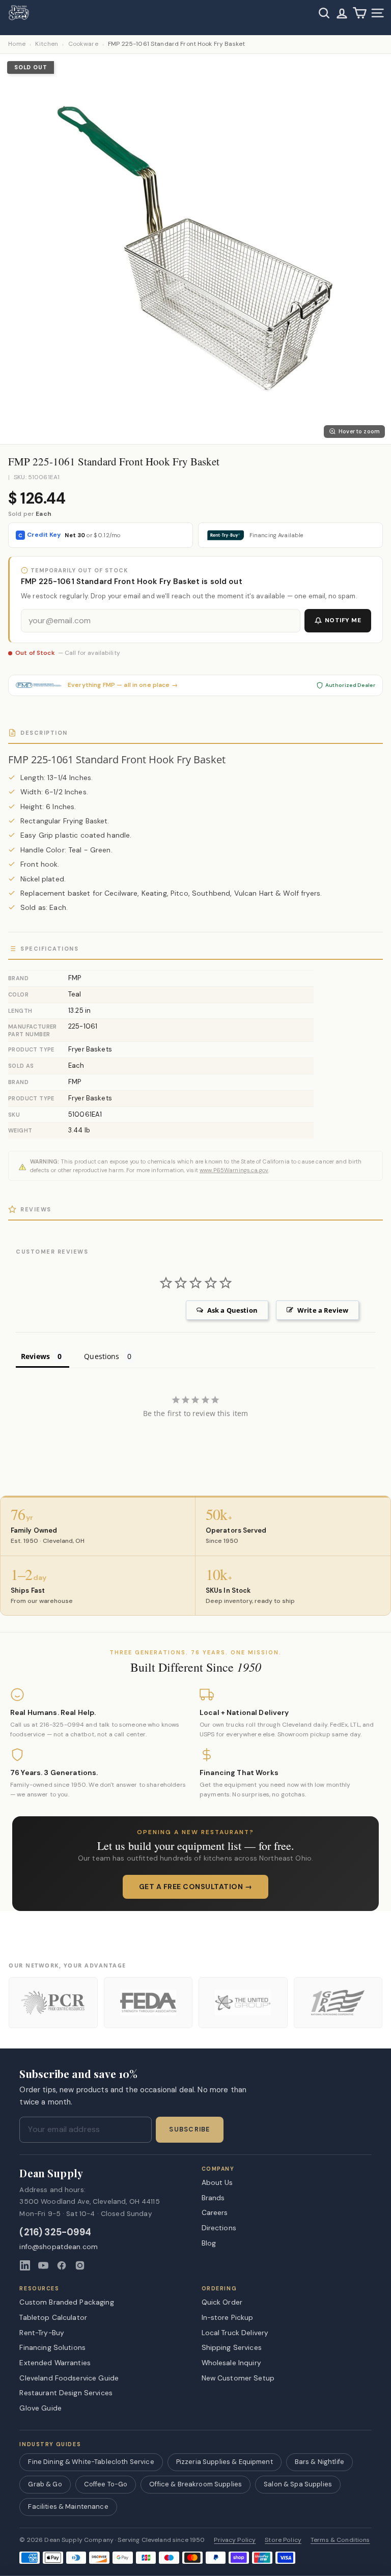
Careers (215, 2212)
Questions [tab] (102, 1356)
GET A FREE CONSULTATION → (196, 1887)
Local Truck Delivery (235, 2333)
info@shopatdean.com (59, 2247)
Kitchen (47, 44)
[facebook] (62, 2265)
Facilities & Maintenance (68, 2506)
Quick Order (222, 2302)
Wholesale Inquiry (231, 2363)
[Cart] (360, 13)
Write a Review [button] (323, 1310)
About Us (217, 2182)
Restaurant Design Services (66, 2393)
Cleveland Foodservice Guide (69, 2378)
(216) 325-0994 (55, 2233)
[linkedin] (25, 2265)
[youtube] (43, 2265)
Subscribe (189, 2129)
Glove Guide (40, 2408)
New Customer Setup (238, 2378)
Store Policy (283, 2540)
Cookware (83, 44)
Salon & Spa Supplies (298, 2484)
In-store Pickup (228, 2317)
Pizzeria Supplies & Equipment (225, 2462)
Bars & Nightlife (319, 2462)
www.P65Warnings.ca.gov (234, 1170)
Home (17, 44)
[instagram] (80, 2265)
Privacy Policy (235, 2540)
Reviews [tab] (35, 1356)
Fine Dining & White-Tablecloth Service (91, 2462)
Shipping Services (232, 2347)
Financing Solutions (52, 2347)
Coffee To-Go (106, 2484)
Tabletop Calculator (53, 2317)
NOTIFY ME (343, 620)
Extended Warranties (55, 2363)
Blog (209, 2243)
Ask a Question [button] (232, 1310)
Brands (213, 2198)
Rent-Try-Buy (42, 2333)
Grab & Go (45, 2484)
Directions (219, 2228)
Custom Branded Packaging (66, 2302)
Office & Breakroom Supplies (195, 2484)
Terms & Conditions (340, 2540)
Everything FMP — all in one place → (123, 685)
